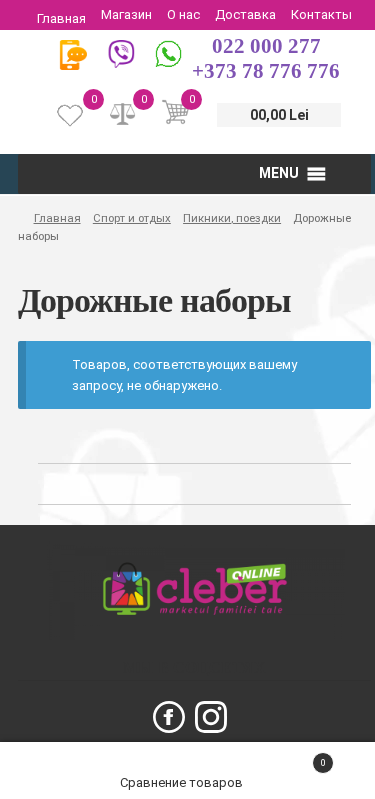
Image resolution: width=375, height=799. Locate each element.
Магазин (126, 14)
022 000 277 (266, 46)
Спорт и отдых (132, 218)
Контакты (321, 14)
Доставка (245, 14)
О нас (183, 14)
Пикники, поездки (232, 218)
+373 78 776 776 (266, 71)
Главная (61, 18)
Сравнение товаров (183, 782)
